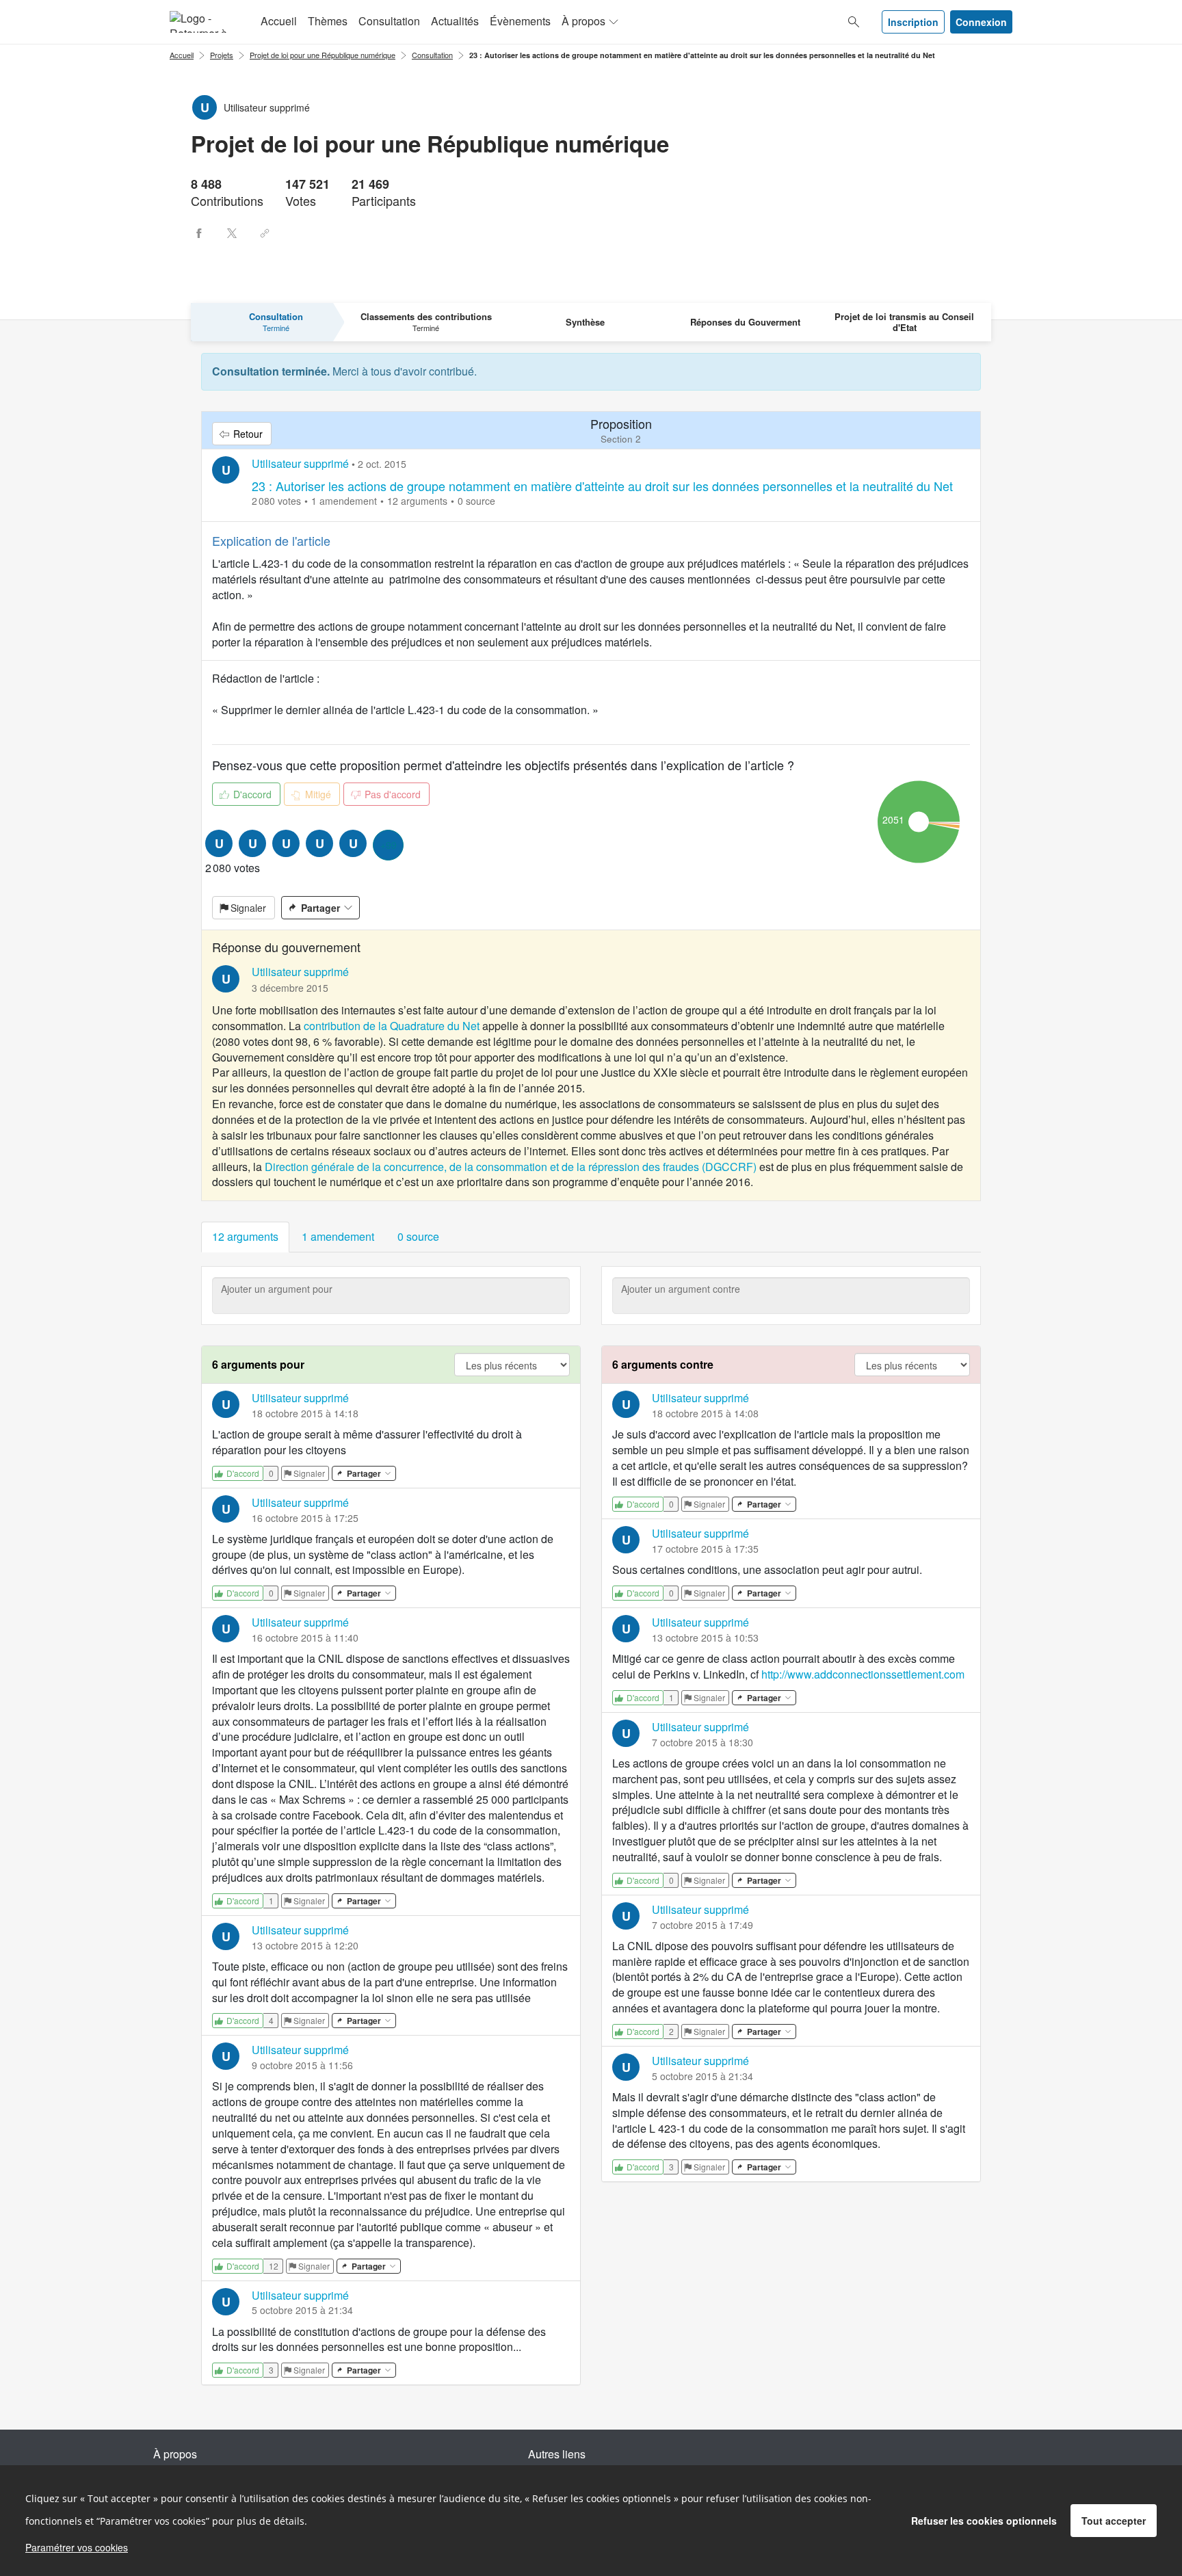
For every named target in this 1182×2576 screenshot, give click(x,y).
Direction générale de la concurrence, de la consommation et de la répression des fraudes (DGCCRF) (511, 1167)
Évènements (520, 21)
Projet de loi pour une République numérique (323, 55)
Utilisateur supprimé (300, 463)
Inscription (913, 22)
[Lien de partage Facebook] (199, 233)
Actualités (455, 21)
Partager (320, 908)
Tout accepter (1114, 2521)
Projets (222, 55)
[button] (245, 1237)
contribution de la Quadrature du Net (392, 1026)
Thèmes (328, 21)
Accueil (279, 21)
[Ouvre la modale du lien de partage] (265, 233)
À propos (583, 21)
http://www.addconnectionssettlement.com (863, 1674)
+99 (389, 845)
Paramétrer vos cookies (77, 2547)
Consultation (389, 21)
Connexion (981, 22)
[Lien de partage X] (232, 233)
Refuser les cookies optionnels (984, 2521)
